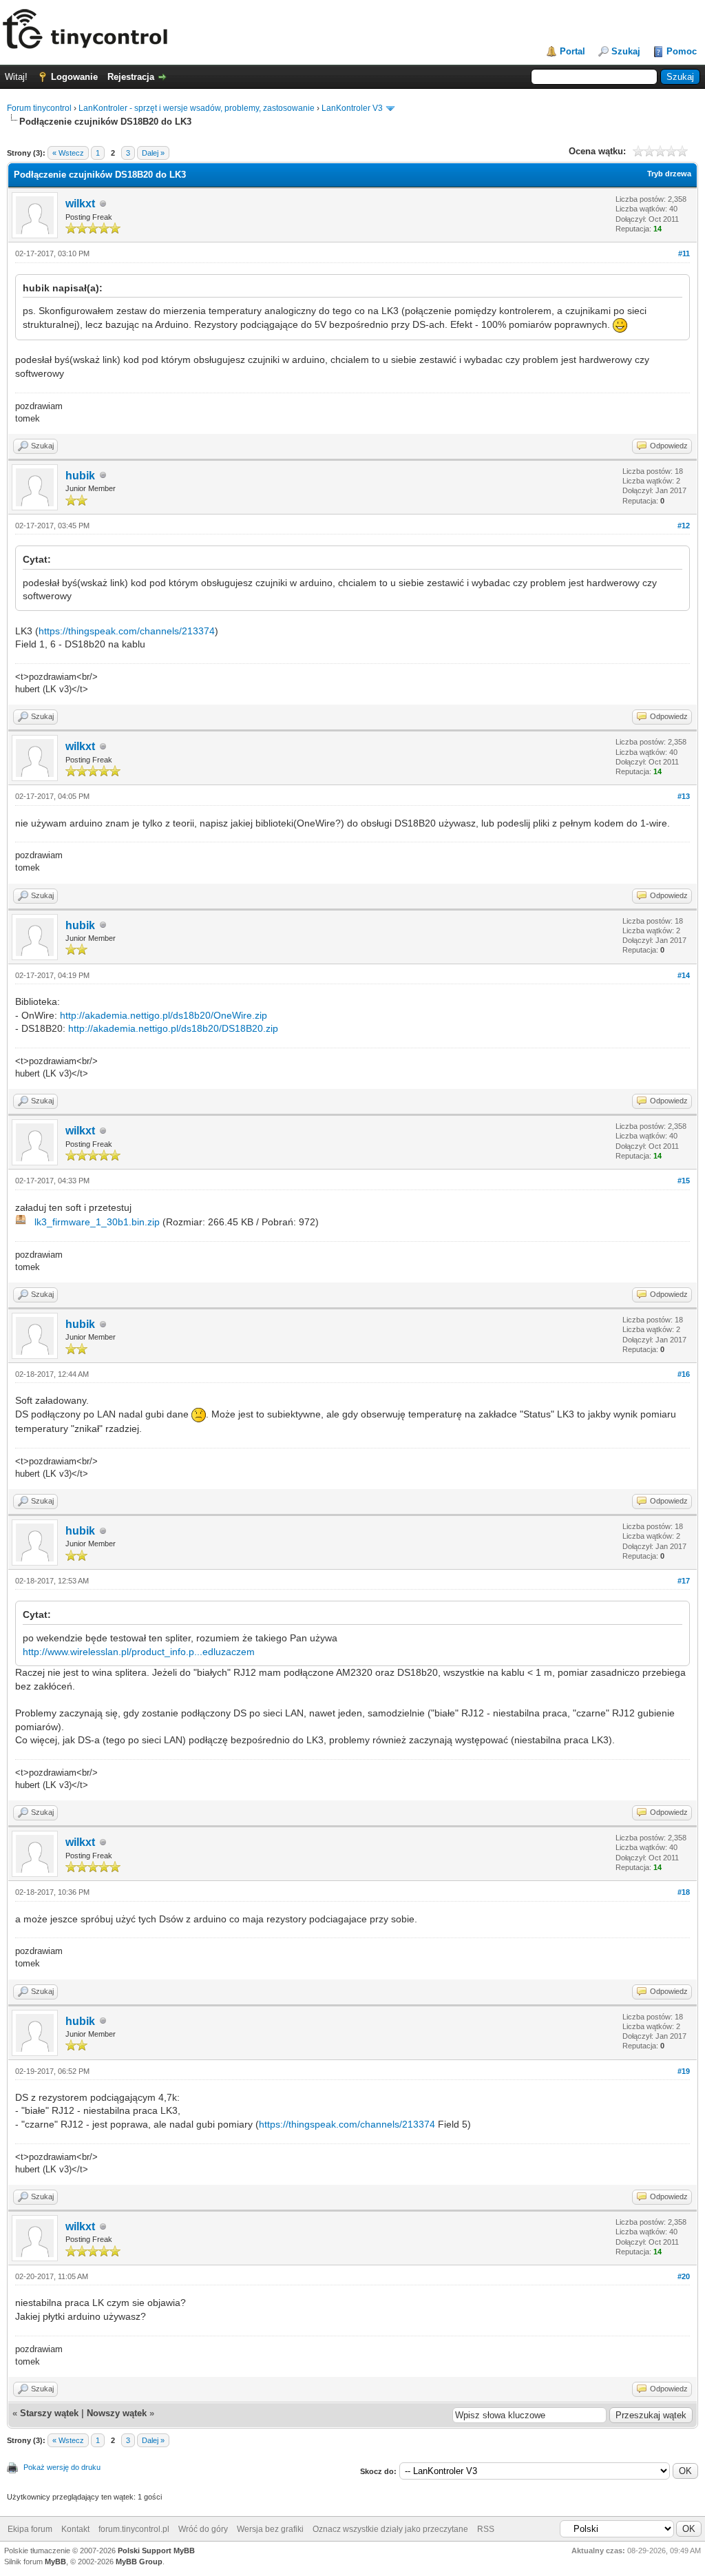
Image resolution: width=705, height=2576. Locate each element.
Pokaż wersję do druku (62, 2467)
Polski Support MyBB (156, 2551)
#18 (684, 1892)
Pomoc (682, 51)
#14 (684, 975)
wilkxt (80, 204)
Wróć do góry (203, 2529)
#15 (684, 1181)
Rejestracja (131, 77)
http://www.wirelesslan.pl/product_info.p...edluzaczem (139, 1652)
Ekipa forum (30, 2529)
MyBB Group (139, 2562)
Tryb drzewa (669, 174)
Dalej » (153, 153)
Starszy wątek (49, 2413)
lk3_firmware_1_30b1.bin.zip (97, 1222)
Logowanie (74, 77)
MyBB (55, 2562)
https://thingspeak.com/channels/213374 (127, 631)
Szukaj (626, 51)
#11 (684, 253)
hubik (80, 476)
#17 (684, 1581)
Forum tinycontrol (39, 108)
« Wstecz (68, 153)
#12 (684, 526)
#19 (684, 2071)
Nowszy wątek (117, 2413)
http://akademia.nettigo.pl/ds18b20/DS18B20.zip (173, 1028)
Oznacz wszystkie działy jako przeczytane (390, 2529)
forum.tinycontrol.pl (134, 2529)
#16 (684, 1374)
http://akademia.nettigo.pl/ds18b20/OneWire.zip (164, 1015)
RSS (486, 2529)
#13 (684, 796)
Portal (572, 51)
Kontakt (75, 2529)
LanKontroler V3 (352, 108)
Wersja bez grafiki (270, 2529)
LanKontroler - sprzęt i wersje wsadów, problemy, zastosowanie (197, 108)
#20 (684, 2276)
